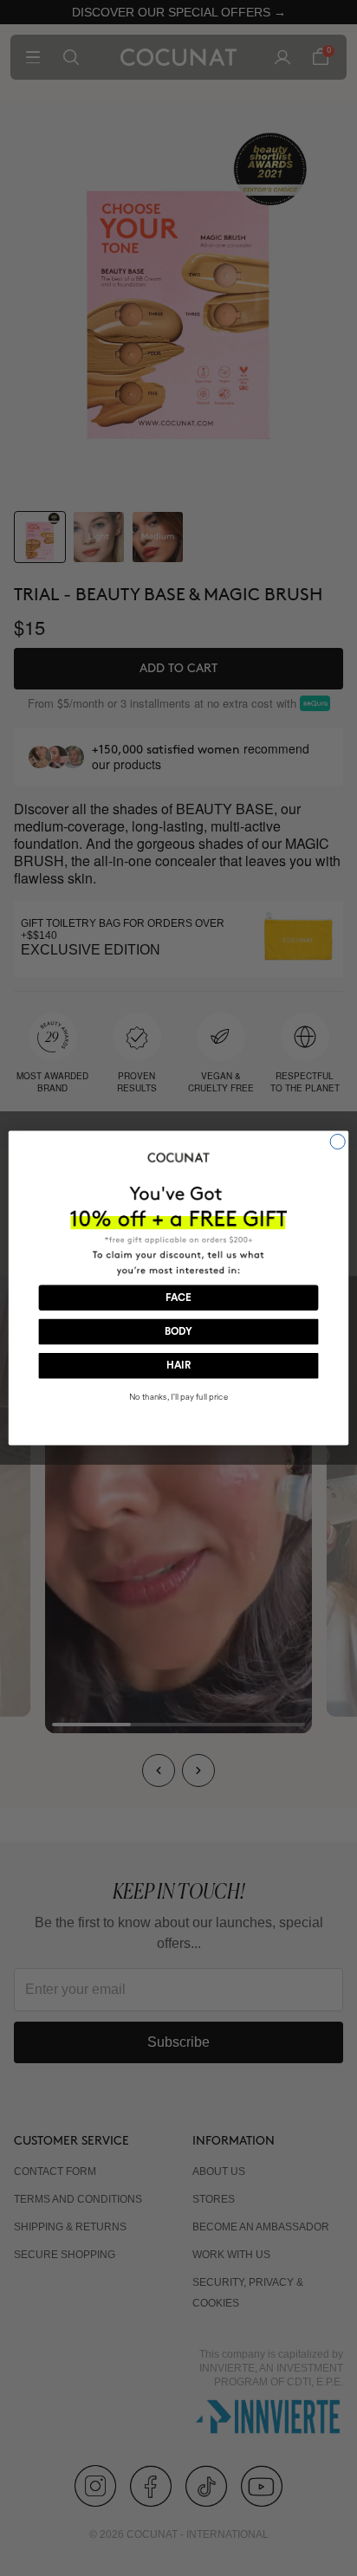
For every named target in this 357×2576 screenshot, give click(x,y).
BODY (178, 1332)
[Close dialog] (338, 1141)
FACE (178, 1298)
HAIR (178, 1366)
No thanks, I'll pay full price (178, 1397)
